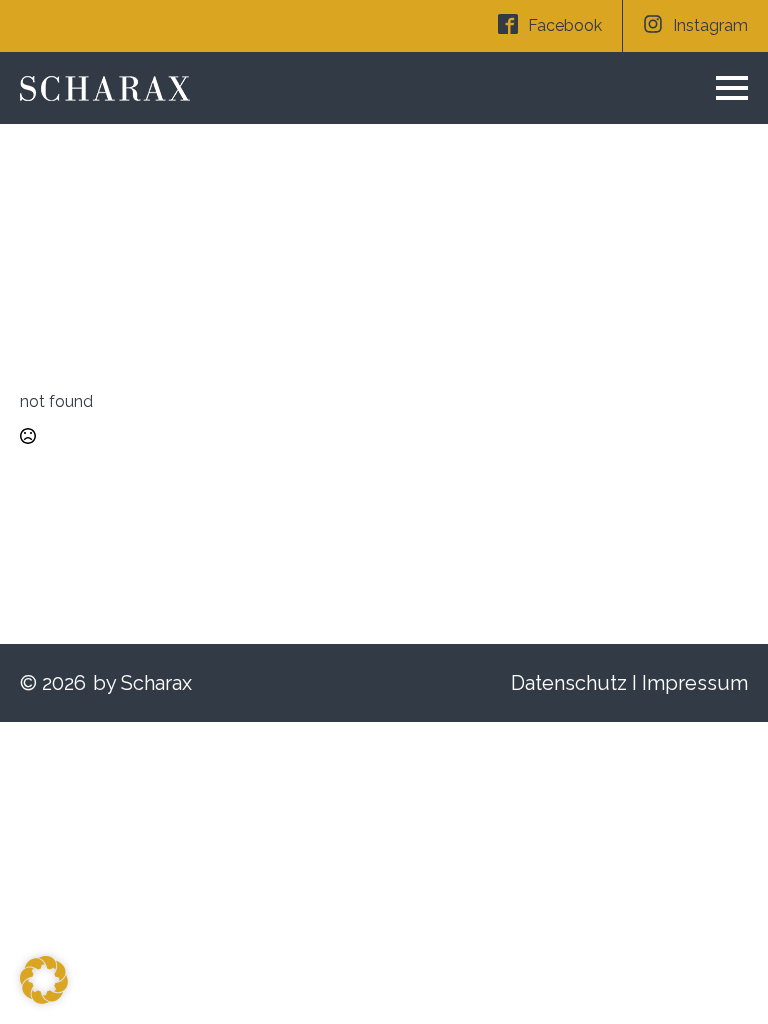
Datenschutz (569, 683)
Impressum (695, 683)
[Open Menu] (732, 88)
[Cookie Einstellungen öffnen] (44, 998)
